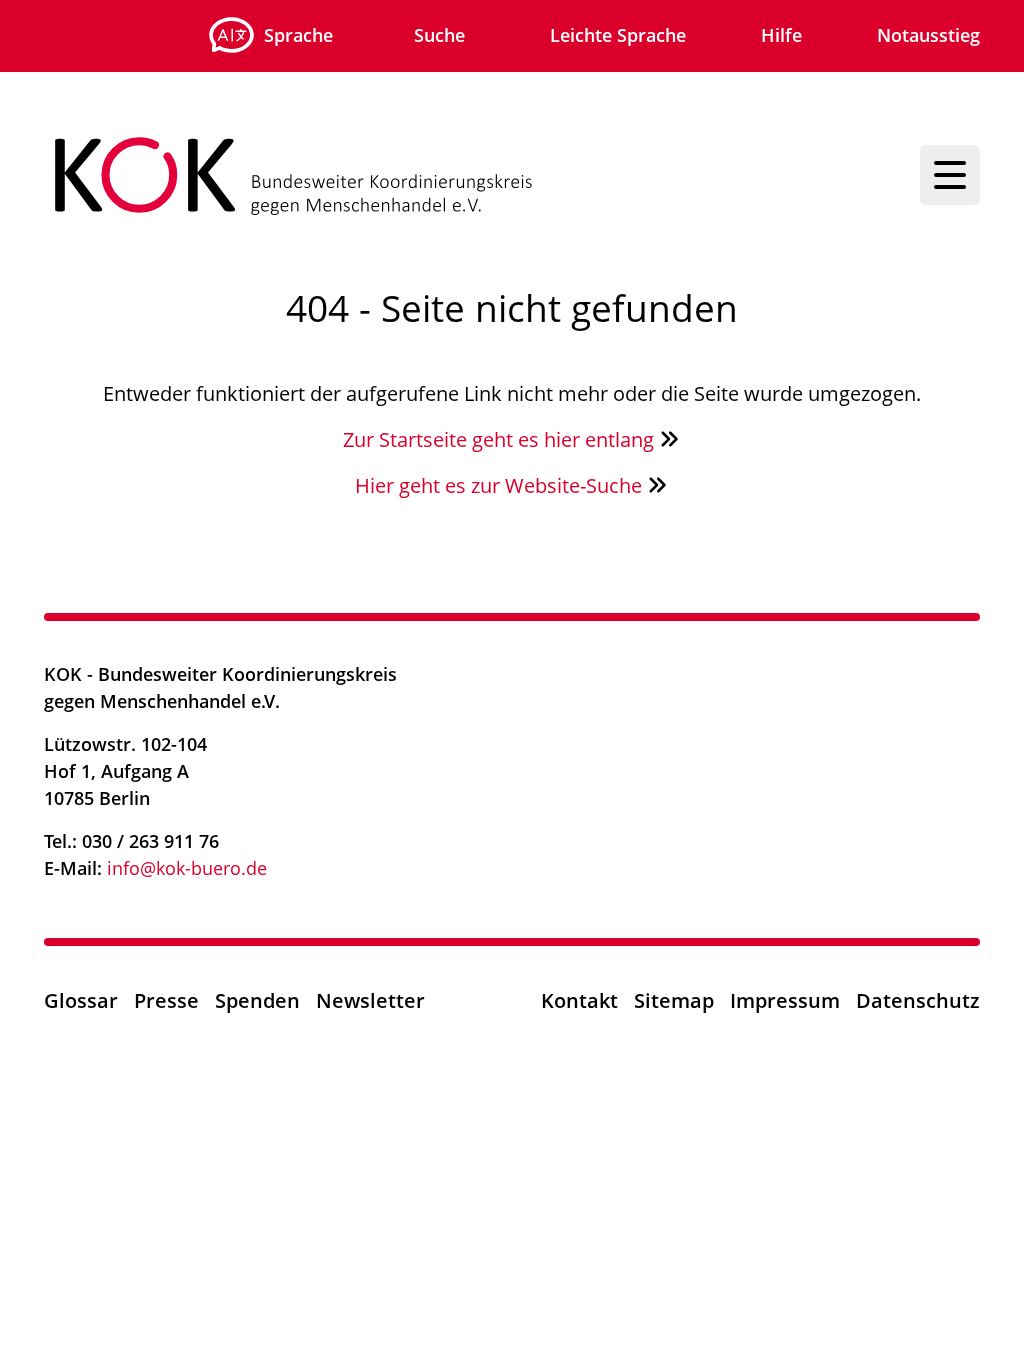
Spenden (257, 1000)
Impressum (785, 1000)
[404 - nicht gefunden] (476, 175)
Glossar (81, 1000)
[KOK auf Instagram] (862, 681)
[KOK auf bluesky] (913, 681)
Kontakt (579, 1000)
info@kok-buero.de (187, 868)
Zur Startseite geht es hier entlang (501, 439)
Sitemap (674, 1000)
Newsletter (370, 1000)
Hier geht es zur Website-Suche (501, 485)
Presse (166, 1000)
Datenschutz (918, 1000)
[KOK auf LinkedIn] (964, 681)
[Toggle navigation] (950, 175)
